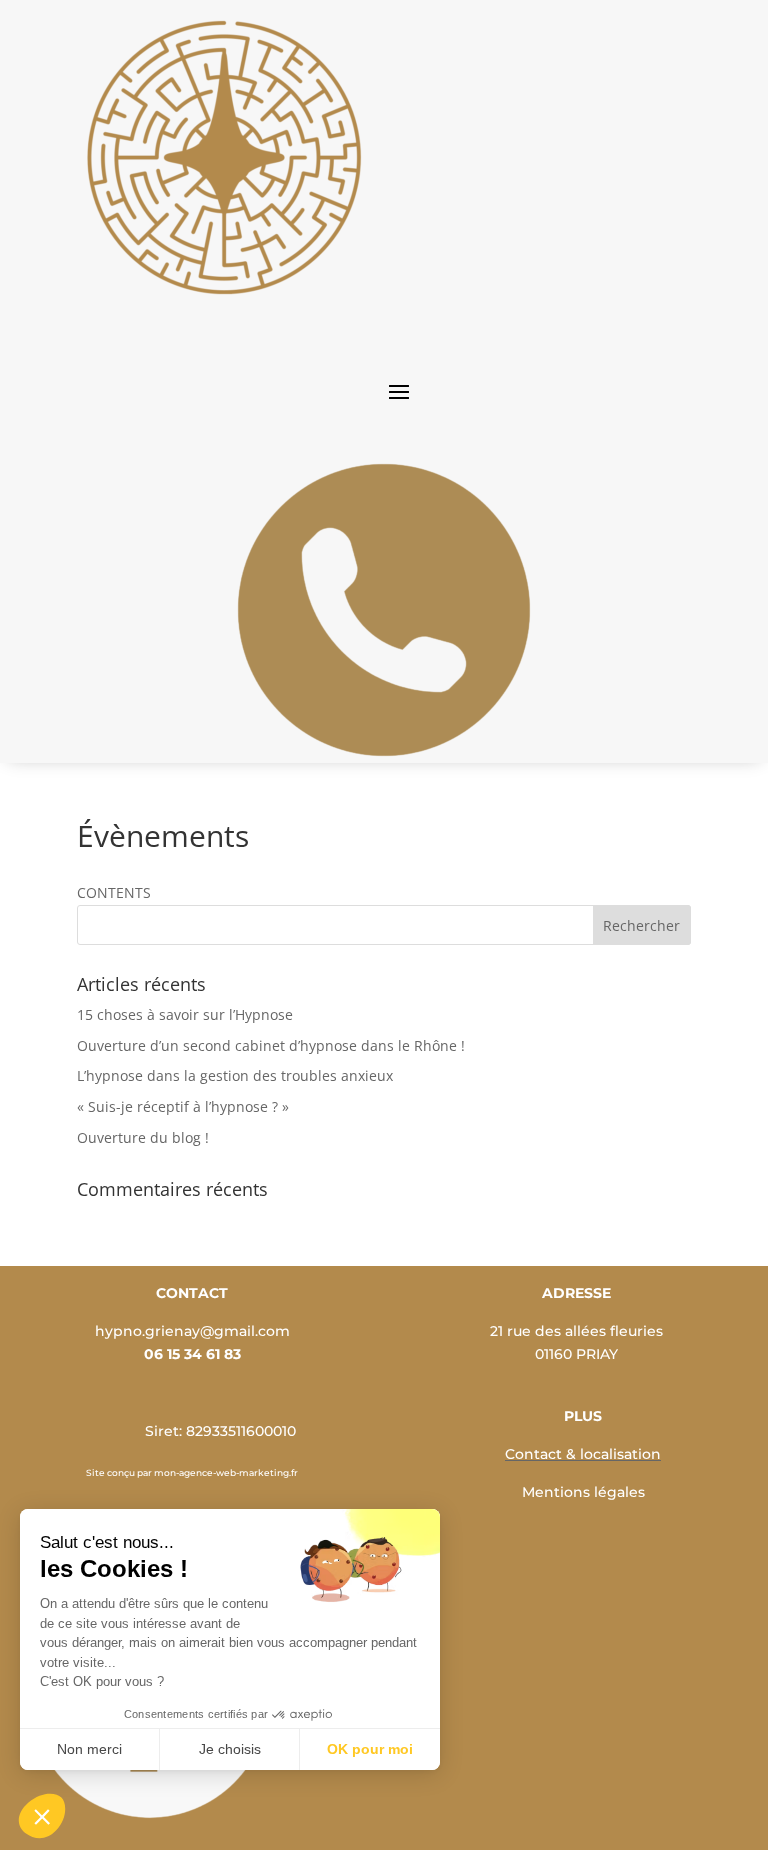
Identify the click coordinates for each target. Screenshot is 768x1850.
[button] (42, 1816)
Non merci (89, 1749)
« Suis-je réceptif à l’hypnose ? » (183, 1106)
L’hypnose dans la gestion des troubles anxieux (235, 1075)
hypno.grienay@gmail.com (192, 1331)
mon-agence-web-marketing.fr (226, 1472)
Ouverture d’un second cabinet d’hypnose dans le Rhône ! (271, 1045)
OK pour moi (370, 1749)
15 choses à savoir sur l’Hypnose (185, 1014)
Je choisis (230, 1749)
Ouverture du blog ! (143, 1137)
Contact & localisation (583, 1454)
